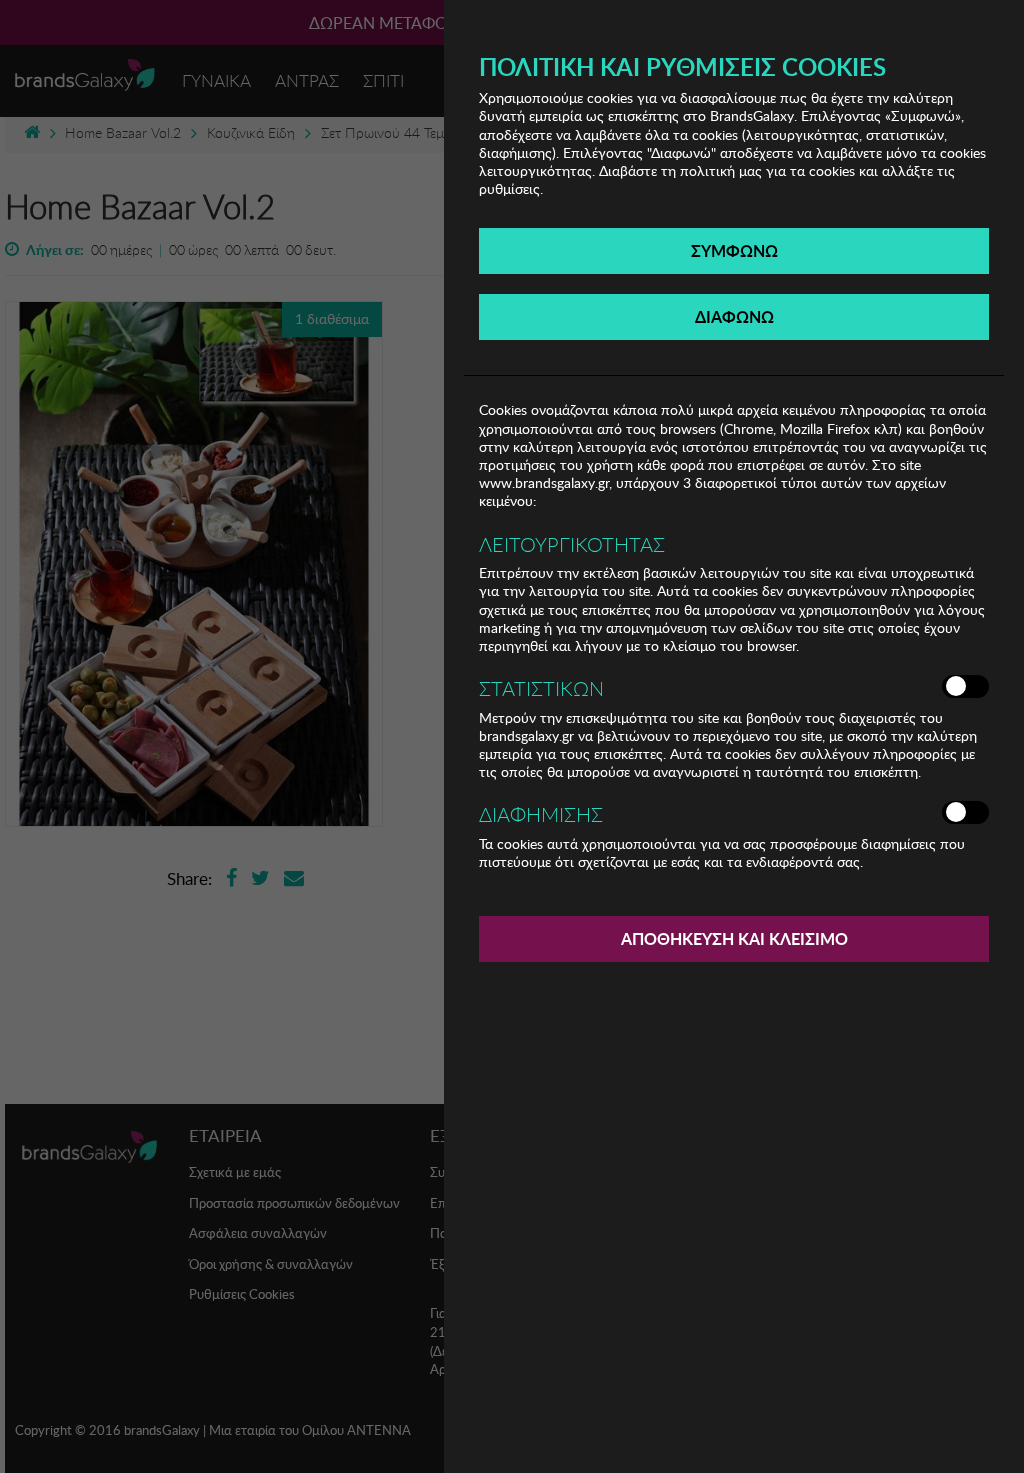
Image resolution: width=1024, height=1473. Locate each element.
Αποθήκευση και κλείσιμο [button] (734, 938)
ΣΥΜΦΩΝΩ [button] (734, 250)
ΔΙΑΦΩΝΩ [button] (734, 316)
